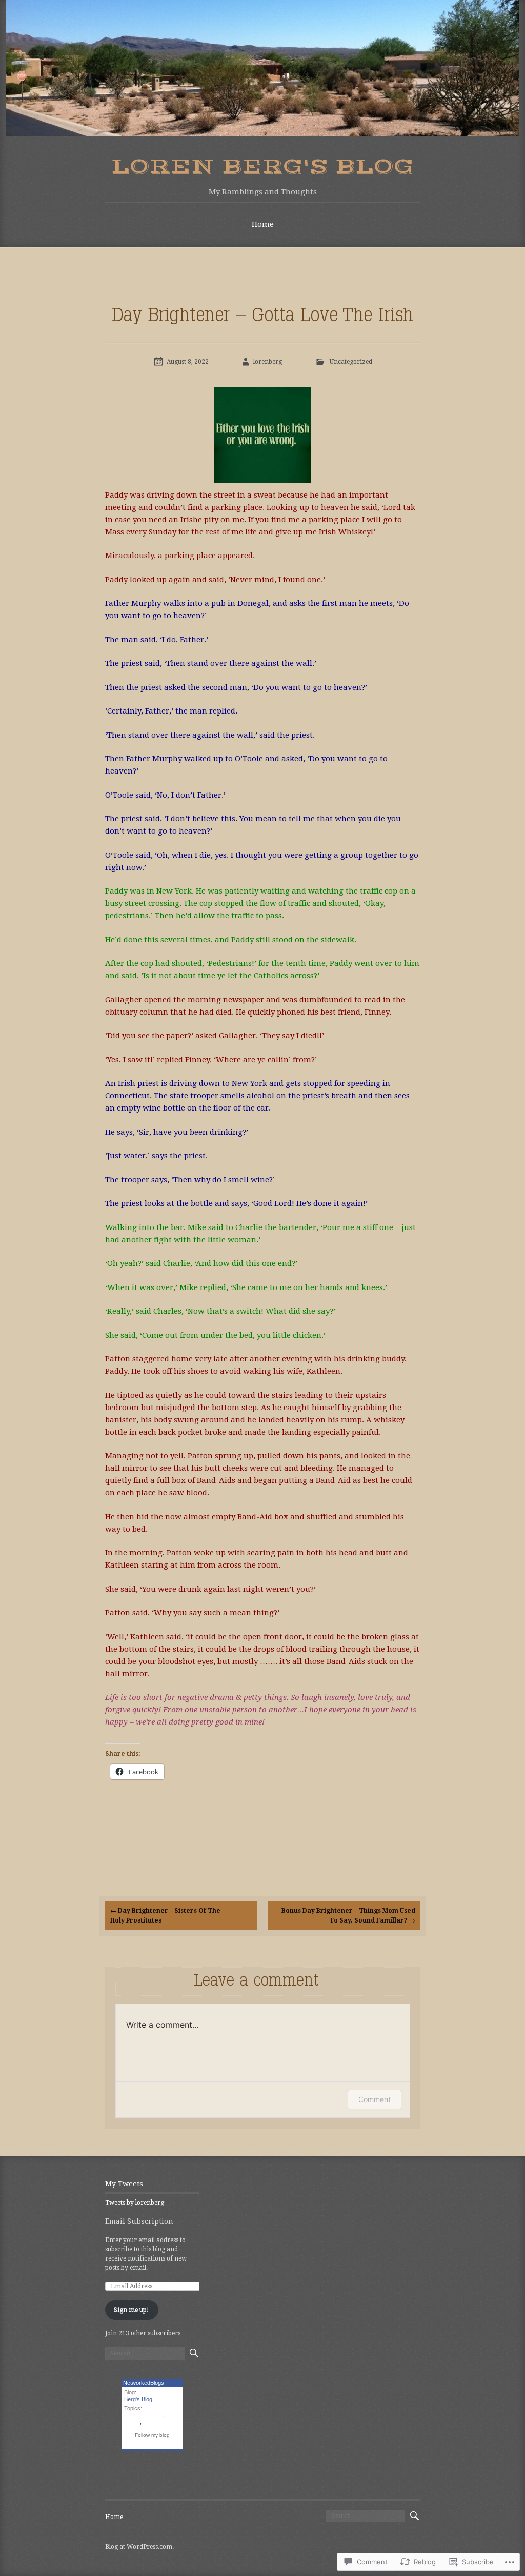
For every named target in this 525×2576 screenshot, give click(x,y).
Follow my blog (152, 2435)
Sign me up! (132, 2310)
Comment (375, 2099)
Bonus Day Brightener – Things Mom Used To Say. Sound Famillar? (348, 1916)
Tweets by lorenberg (135, 2203)
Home (263, 224)
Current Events (143, 2415)
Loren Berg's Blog (262, 167)
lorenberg (268, 362)
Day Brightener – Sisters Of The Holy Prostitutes (165, 1916)
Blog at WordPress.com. (139, 2547)
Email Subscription (139, 2221)
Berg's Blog (138, 2399)
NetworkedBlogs (144, 2383)
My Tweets (124, 2184)
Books (132, 2422)
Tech (149, 2422)
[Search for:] (145, 2353)
